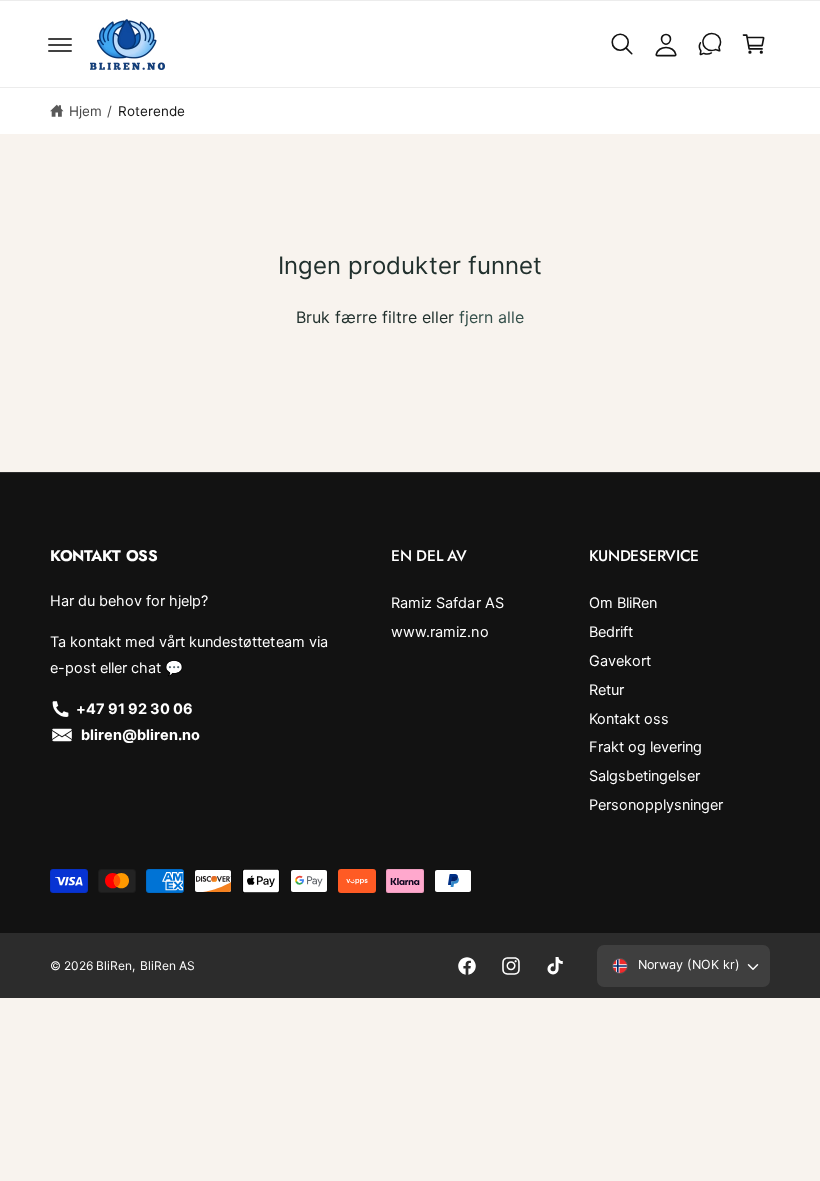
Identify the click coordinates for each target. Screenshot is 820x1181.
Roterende (151, 111)
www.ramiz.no (439, 632)
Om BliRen (623, 603)
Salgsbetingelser (644, 776)
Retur (606, 690)
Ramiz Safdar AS (447, 603)
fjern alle (491, 317)
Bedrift (611, 632)
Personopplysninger (656, 805)
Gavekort (620, 661)
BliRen (114, 965)
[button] (60, 44)
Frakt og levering (645, 747)
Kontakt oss (629, 719)
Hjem (85, 111)
